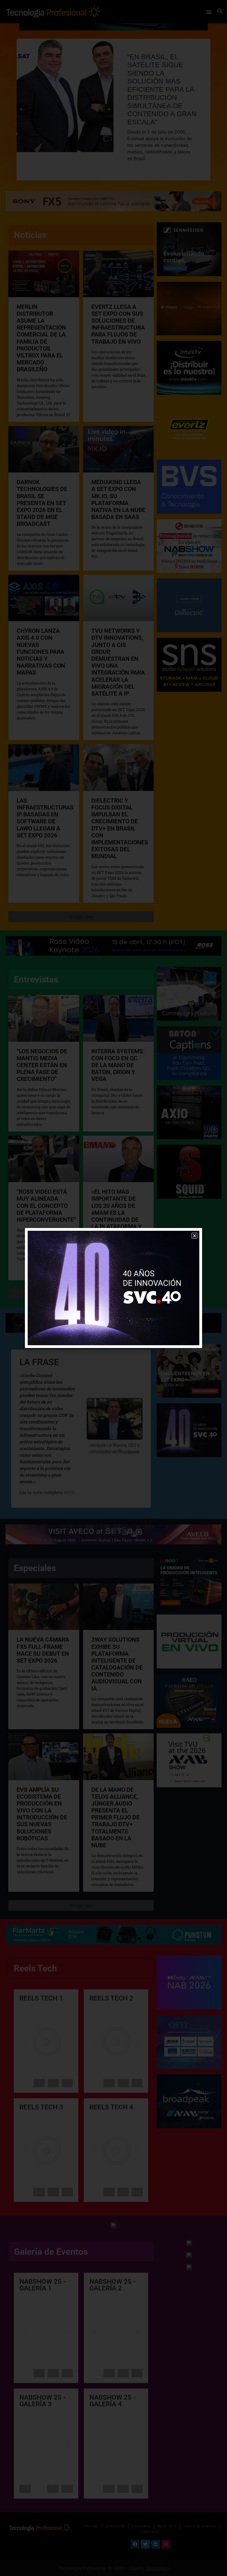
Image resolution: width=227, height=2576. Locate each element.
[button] (194, 1236)
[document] (114, 1288)
